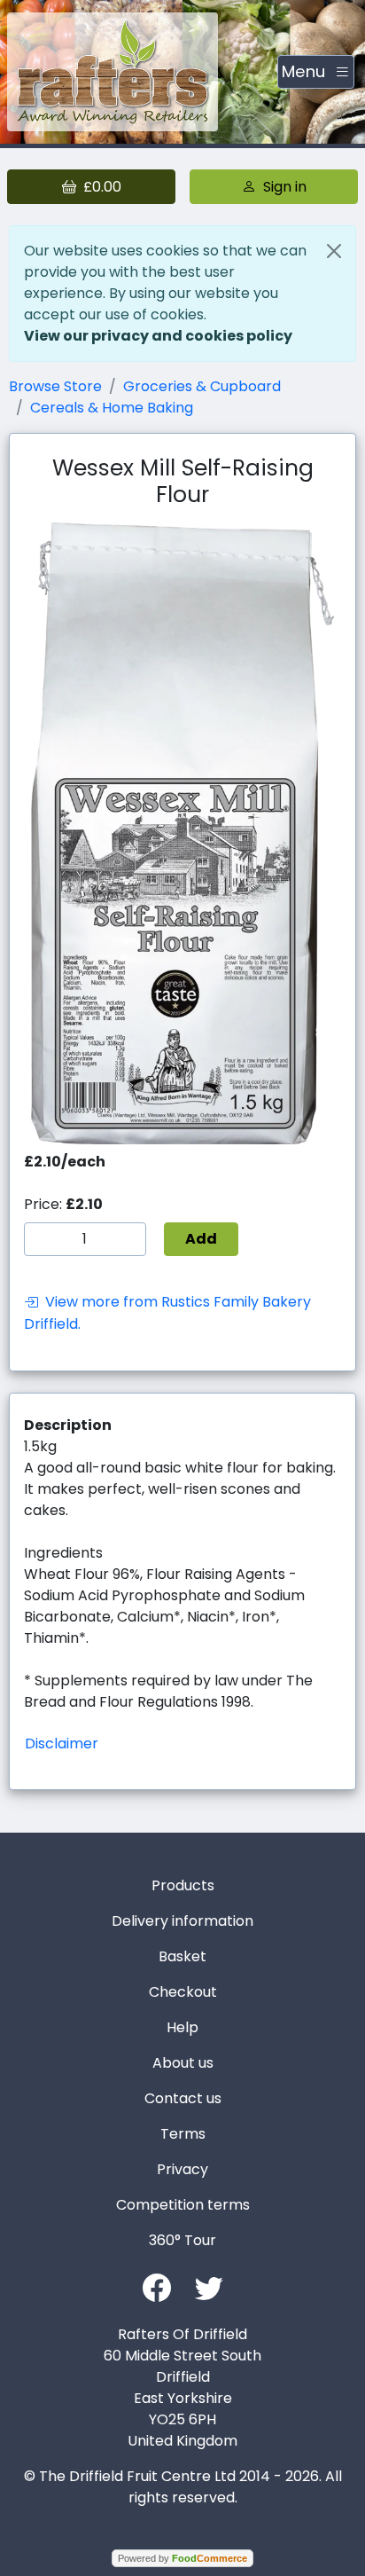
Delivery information (182, 1921)
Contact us (183, 2098)
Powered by (182, 2558)
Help (182, 2027)
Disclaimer (62, 1744)
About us (183, 2063)
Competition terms (183, 2205)
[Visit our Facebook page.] (157, 2286)
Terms (183, 2134)
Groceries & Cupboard (202, 386)
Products (183, 1885)
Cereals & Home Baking (112, 408)
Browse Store (55, 386)
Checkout (183, 1992)
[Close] (334, 251)
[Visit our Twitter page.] (209, 2286)
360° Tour (182, 2240)
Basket (182, 1956)
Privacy (182, 2169)
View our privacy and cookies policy (158, 336)
